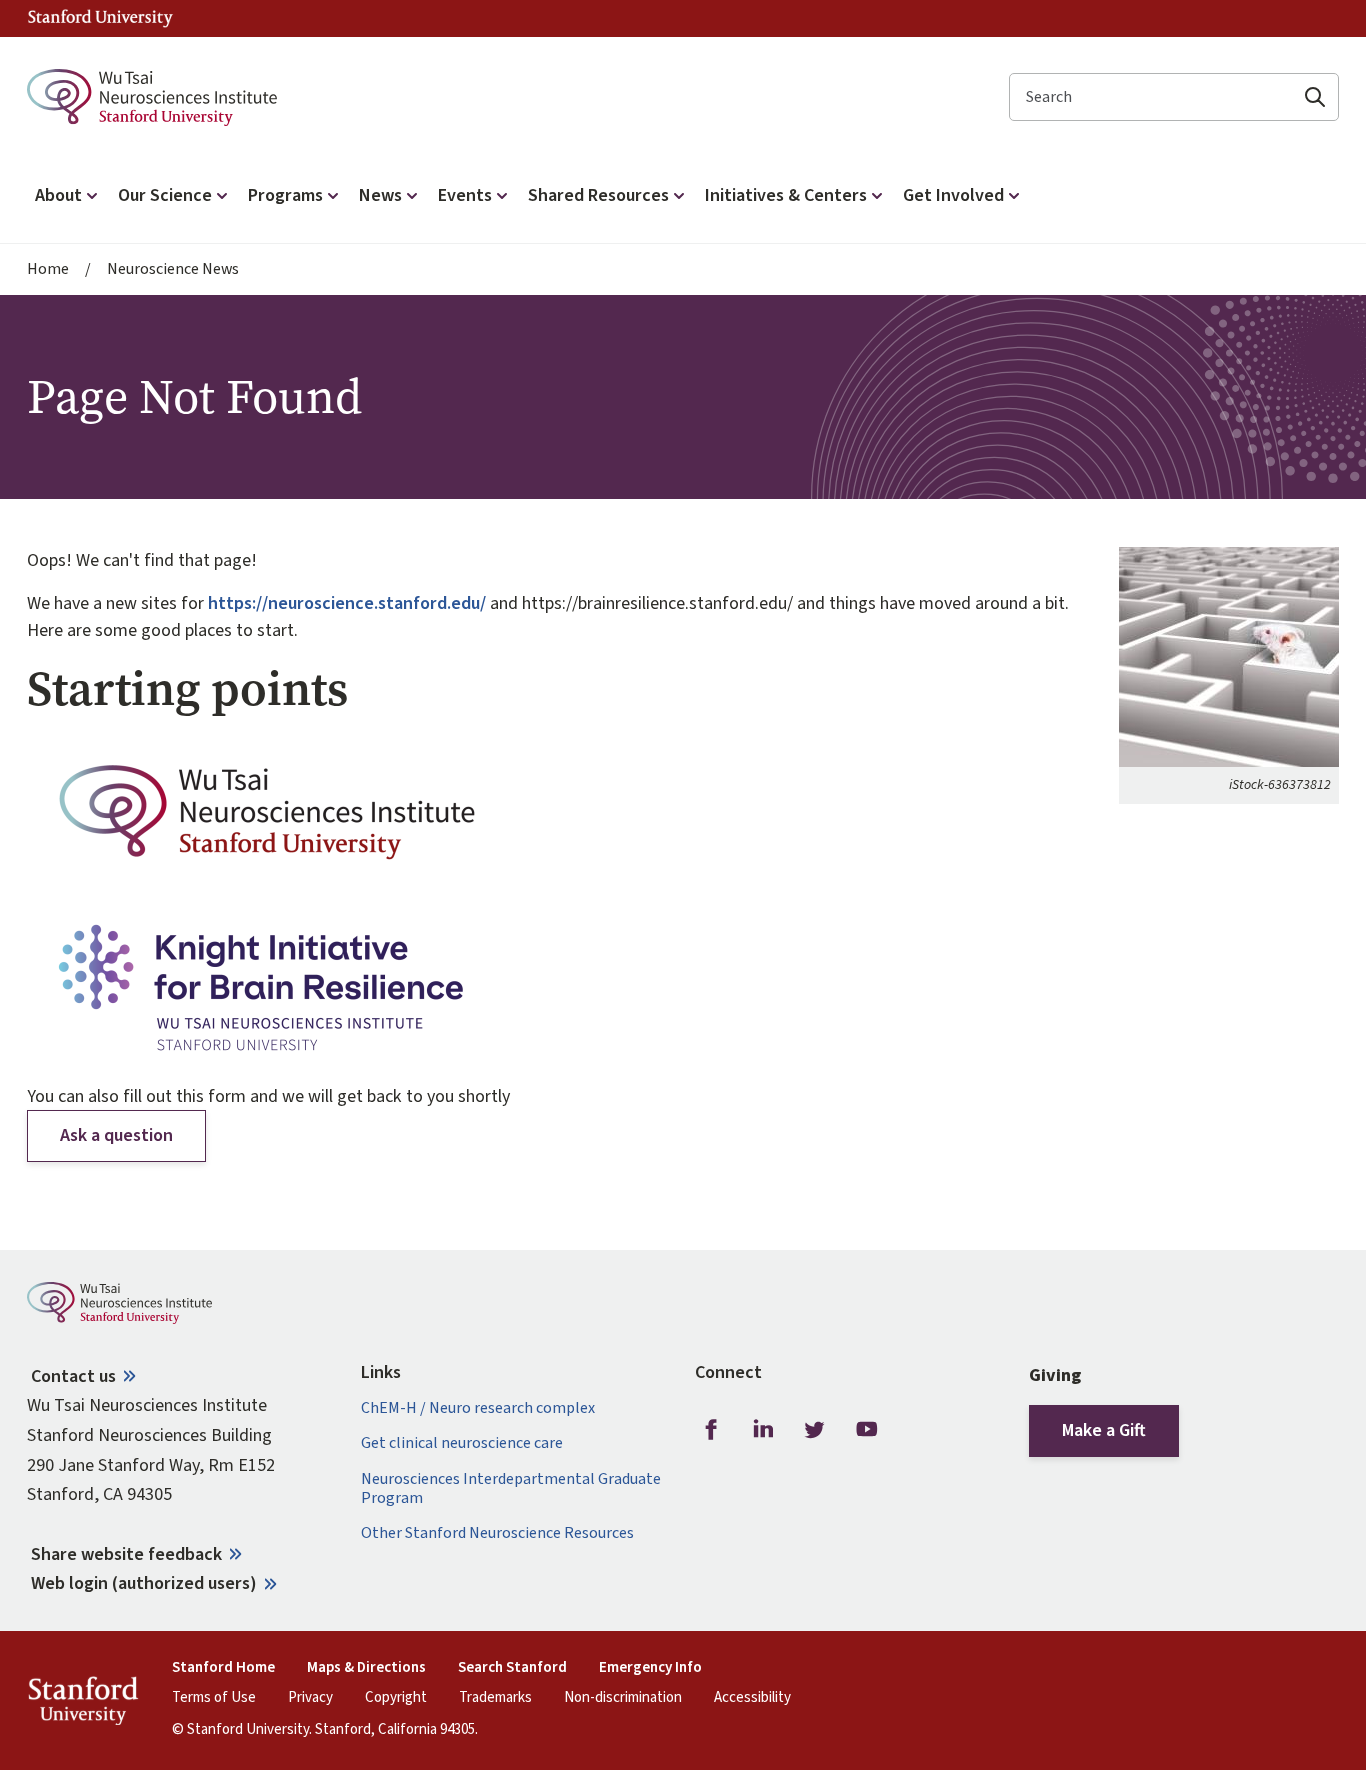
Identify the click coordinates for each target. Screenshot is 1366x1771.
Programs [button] (285, 195)
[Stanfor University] (100, 18)
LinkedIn (763, 1429)
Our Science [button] (165, 195)
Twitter (815, 1429)
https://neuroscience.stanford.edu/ (347, 603)
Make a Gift (1104, 1430)
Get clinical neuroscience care (462, 1443)
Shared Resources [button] (598, 195)
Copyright (396, 1698)
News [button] (380, 195)
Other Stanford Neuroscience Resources (497, 1533)
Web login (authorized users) (144, 1583)
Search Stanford (512, 1668)
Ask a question (116, 1135)
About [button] (58, 195)
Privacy (310, 1698)
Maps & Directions (366, 1668)
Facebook (711, 1429)
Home (48, 269)
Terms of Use (214, 1698)
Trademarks (495, 1698)
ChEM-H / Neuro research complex (478, 1408)
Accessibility (752, 1698)
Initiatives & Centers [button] (786, 195)
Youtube (867, 1429)
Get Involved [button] (953, 195)
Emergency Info (650, 1668)
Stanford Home (223, 1668)
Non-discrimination (623, 1698)
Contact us (73, 1376)
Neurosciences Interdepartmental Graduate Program (511, 1489)
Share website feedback (126, 1554)
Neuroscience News (173, 269)
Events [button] (465, 195)
